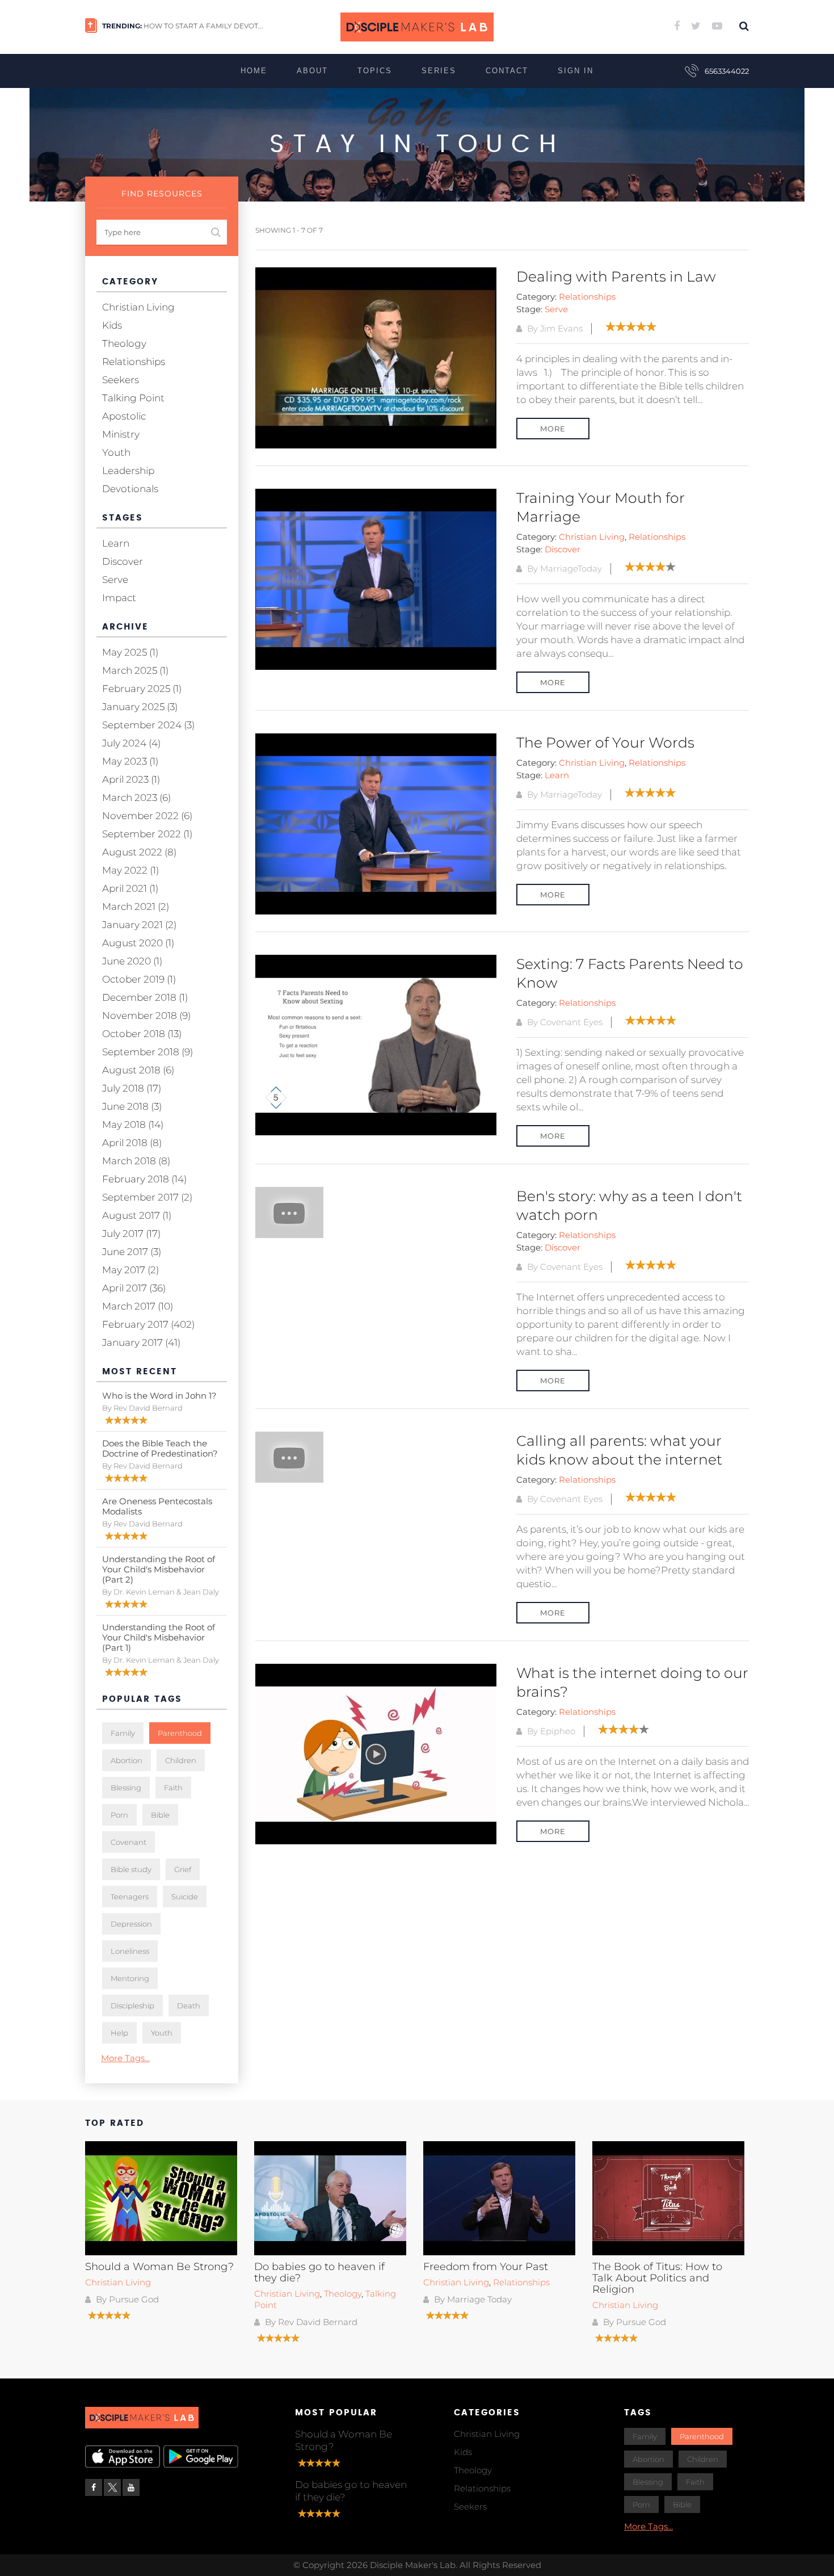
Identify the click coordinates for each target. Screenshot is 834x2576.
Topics (375, 71)
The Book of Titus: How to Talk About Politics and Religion (657, 2278)
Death (189, 2006)
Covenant (129, 1842)
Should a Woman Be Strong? (159, 2267)
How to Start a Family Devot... (203, 26)
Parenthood (180, 1733)
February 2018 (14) (144, 1179)
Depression (131, 1924)
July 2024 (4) (131, 743)
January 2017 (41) (141, 1342)
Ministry (121, 434)
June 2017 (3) (132, 1252)
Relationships (587, 297)
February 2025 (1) (142, 689)
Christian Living (592, 537)
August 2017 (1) (137, 1215)
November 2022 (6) (147, 816)
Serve (556, 309)
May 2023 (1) (130, 761)
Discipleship (132, 2006)
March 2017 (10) (138, 1306)
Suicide (185, 1897)
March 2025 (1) (135, 670)
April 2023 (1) (131, 779)
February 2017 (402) (148, 1324)
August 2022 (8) (139, 852)
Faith (173, 1788)
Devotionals (130, 489)
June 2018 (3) (132, 1106)
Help (119, 2033)
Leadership (128, 471)
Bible (160, 1815)
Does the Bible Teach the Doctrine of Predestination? (160, 1448)
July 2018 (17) (132, 1088)
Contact (507, 71)
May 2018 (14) (133, 1125)
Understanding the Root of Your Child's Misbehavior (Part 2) (159, 1569)
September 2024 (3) (148, 725)
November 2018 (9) (146, 1016)
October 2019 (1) (139, 979)
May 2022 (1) (130, 870)
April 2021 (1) (130, 888)
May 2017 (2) (130, 1270)
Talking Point (133, 398)
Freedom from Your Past (486, 2267)
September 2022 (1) (147, 834)
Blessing (126, 1788)
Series (439, 71)
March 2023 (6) (136, 798)
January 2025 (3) (140, 707)
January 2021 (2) (139, 925)
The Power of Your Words (605, 742)
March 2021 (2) (136, 907)
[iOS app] (123, 2457)
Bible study (131, 1869)
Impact (119, 598)
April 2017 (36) (134, 1288)
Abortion (127, 1760)
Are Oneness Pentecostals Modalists (157, 1506)
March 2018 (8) (136, 1161)
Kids (112, 325)
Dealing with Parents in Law (616, 276)
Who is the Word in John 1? (159, 1396)
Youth (116, 452)
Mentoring (130, 1978)
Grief (183, 1869)
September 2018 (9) (148, 1052)
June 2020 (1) (132, 961)
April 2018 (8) (132, 1143)
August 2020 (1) (138, 943)
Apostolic (124, 416)
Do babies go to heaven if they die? (319, 2272)
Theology (124, 343)
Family (123, 1733)
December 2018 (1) (145, 997)
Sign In (576, 71)
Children (181, 1760)
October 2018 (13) (142, 1034)
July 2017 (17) (131, 1234)
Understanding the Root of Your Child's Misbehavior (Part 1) (159, 1637)
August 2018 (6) (138, 1070)
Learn (557, 775)
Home (254, 71)
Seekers (121, 380)
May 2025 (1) (130, 652)
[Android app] (201, 2457)
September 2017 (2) (147, 1197)
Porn (119, 1815)
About (312, 71)
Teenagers (130, 1897)
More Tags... (125, 2058)
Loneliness (130, 1951)
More (553, 429)
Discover (563, 549)
